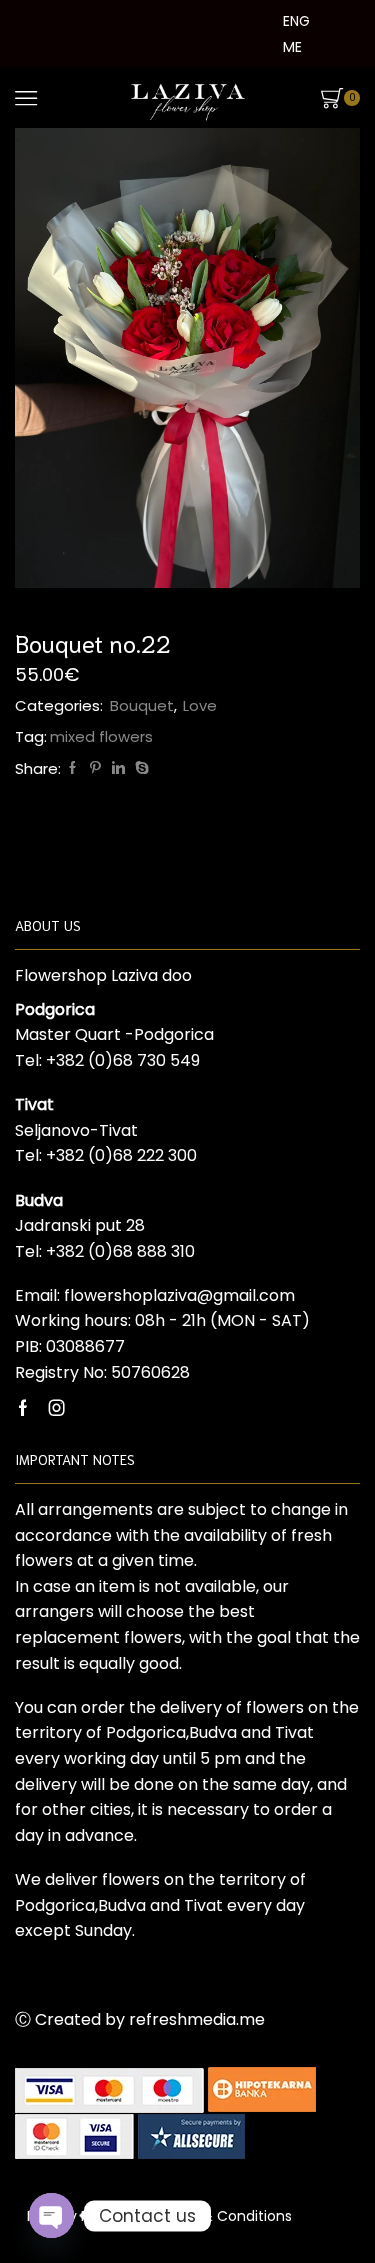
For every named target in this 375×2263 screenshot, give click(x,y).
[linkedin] (118, 768)
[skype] (139, 768)
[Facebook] (72, 768)
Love (200, 705)
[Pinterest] (95, 768)
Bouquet (142, 705)
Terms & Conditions (222, 2216)
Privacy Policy (74, 2216)
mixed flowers (101, 736)
